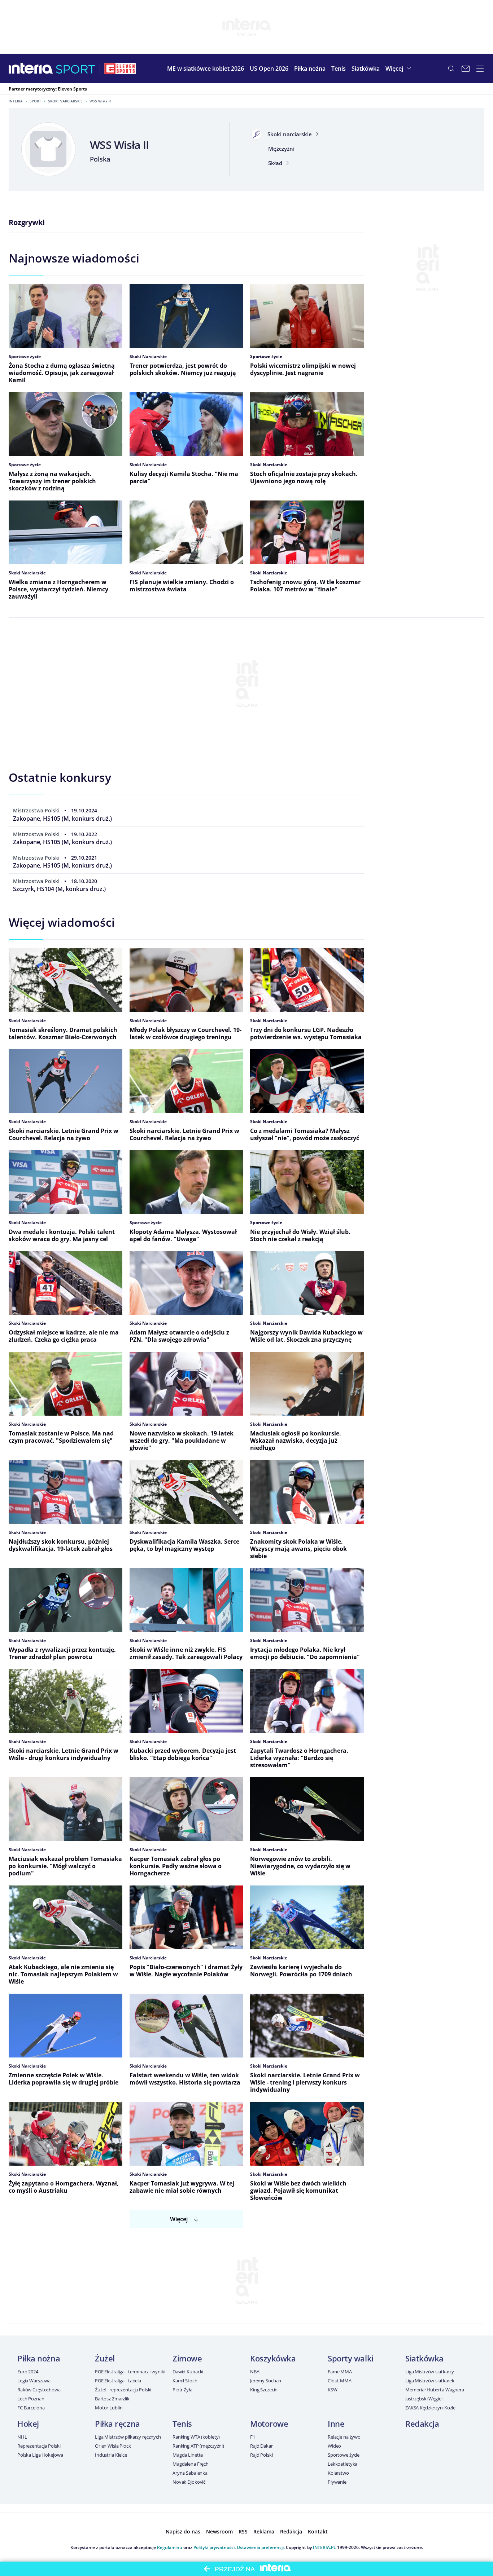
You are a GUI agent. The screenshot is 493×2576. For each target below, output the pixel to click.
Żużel (105, 2358)
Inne (336, 2423)
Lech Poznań (31, 2399)
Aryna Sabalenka (190, 2473)
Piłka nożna (39, 2358)
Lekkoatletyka (343, 2464)
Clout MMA (340, 2381)
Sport (35, 101)
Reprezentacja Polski (39, 2446)
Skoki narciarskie (65, 101)
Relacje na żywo (344, 2437)
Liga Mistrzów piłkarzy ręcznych (128, 2437)
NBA (255, 2372)
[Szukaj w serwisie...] (451, 69)
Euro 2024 (28, 2372)
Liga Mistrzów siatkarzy (430, 2372)
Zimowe (187, 2358)
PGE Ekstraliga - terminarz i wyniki (130, 2372)
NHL (22, 2437)
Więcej (179, 2219)
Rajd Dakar (261, 2446)
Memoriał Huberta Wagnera (435, 2390)
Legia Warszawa (34, 2381)
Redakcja (422, 2423)
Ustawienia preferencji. (261, 2547)
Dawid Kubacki (188, 2372)
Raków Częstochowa (39, 2390)
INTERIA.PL (324, 2547)
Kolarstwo (338, 2473)
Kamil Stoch (185, 2381)
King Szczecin (264, 2390)
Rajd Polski (261, 2455)
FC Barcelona (31, 2408)
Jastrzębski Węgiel (424, 2399)
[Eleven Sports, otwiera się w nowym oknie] (120, 69)
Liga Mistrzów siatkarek (430, 2381)
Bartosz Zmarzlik (112, 2399)
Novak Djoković (189, 2482)
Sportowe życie (344, 2455)
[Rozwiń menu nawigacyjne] (480, 69)
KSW (333, 2390)
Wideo (334, 2446)
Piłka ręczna (117, 2423)
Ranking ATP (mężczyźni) (198, 2446)
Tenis (182, 2423)
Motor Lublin (109, 2408)
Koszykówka (273, 2358)
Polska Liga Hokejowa (40, 2455)
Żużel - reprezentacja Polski (123, 2390)
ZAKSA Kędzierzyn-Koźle (430, 2408)
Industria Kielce (111, 2455)
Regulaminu (170, 2547)
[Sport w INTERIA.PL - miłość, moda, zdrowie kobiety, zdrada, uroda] (76, 69)
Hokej (28, 2423)
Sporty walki (351, 2358)
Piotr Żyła (182, 2390)
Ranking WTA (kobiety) (196, 2437)
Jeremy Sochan (266, 2381)
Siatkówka (424, 2358)
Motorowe (269, 2423)
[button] (310, 69)
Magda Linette (188, 2455)
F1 (253, 2437)
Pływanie (337, 2482)
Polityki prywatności (214, 2547)
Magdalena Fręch (191, 2464)
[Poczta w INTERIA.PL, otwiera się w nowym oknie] (466, 69)
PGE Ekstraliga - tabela (118, 2381)
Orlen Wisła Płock (113, 2446)
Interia (16, 101)
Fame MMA (340, 2372)
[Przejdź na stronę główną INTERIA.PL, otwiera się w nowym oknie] (31, 69)
